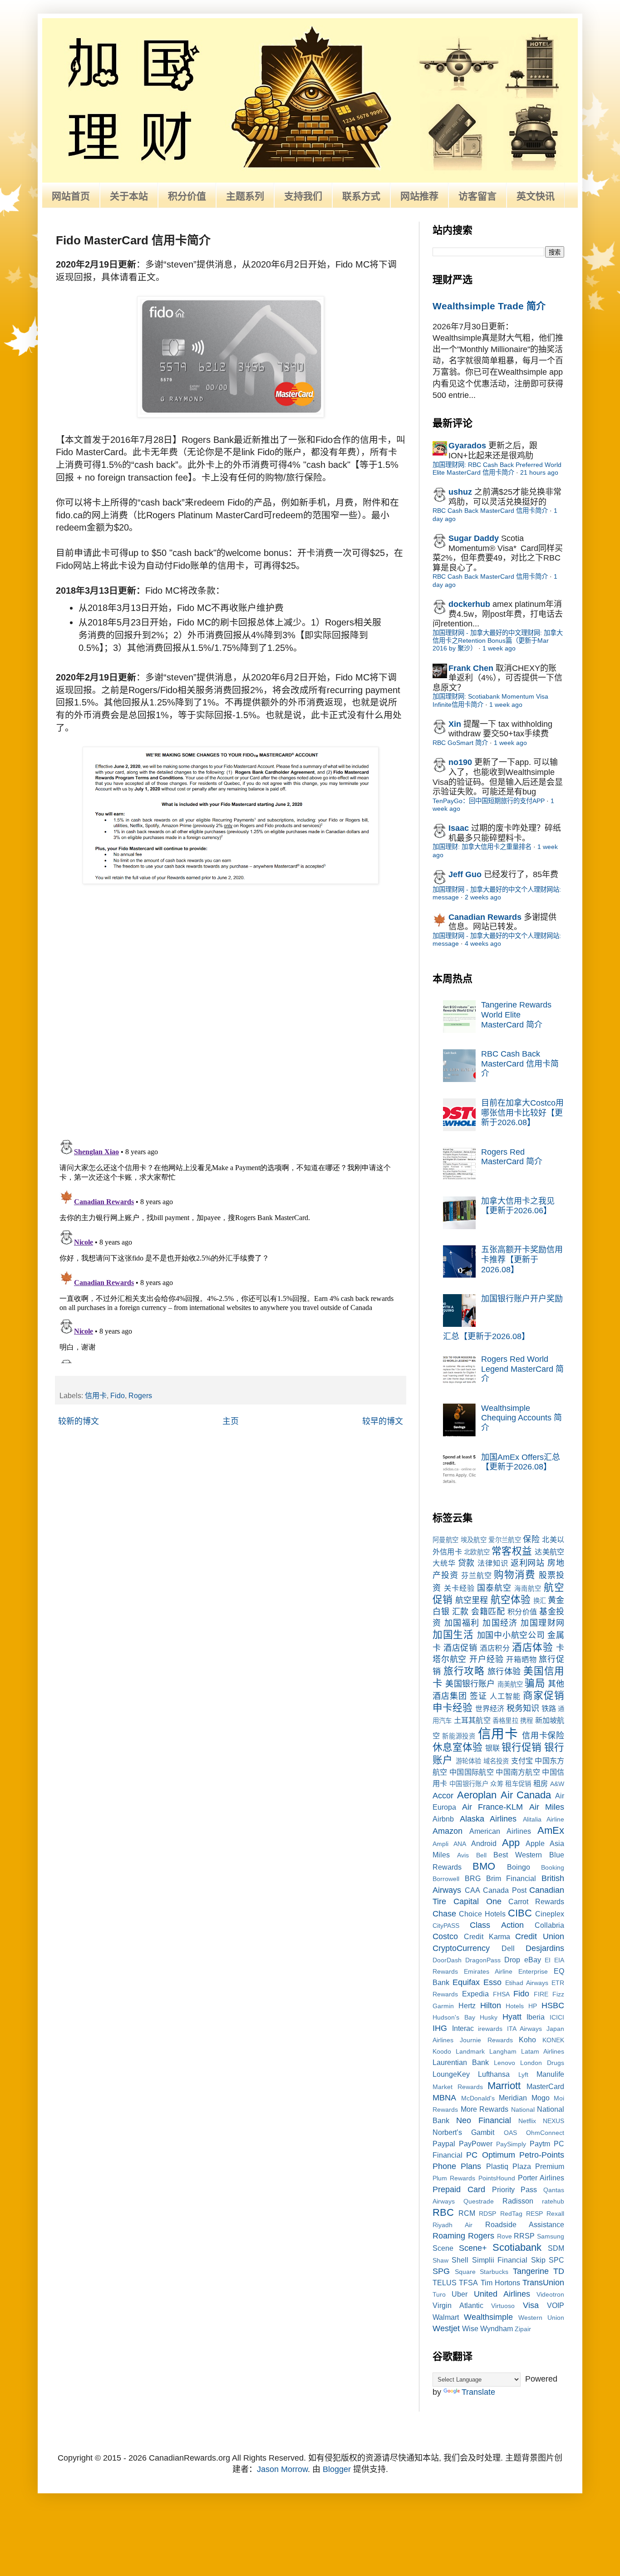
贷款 (467, 1563)
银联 (492, 1748)
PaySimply (511, 2144)
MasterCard (545, 2086)
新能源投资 (459, 1736)
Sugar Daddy (474, 538)
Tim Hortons (500, 2283)
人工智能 (505, 1696)
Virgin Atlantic (458, 2305)
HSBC (553, 2005)
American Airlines (500, 1831)
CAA (472, 1890)
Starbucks (494, 2272)
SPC (556, 2260)
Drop (512, 1960)
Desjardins (545, 1948)
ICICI (557, 2017)
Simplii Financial (500, 2260)
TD (559, 2271)
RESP (534, 2214)
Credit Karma (487, 1936)
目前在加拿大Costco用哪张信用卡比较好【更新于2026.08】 (522, 1113)
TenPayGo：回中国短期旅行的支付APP (489, 801)
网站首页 (71, 196)
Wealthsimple (488, 2317)
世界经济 (490, 1708)
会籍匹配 (488, 1612)
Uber (460, 2294)
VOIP (556, 2305)
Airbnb (443, 1819)
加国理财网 (542, 1623)
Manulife (550, 2074)
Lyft (523, 2075)
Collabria (549, 1925)
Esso (492, 1982)
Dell (508, 1948)
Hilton (491, 2005)
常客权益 (512, 1551)
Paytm (540, 2144)
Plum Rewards (454, 2178)
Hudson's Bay (454, 2017)
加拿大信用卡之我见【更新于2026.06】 (518, 1206)
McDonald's (478, 2098)
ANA (460, 1844)
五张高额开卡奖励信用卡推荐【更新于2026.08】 (522, 1259)
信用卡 (96, 1395)
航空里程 (472, 1600)
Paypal (444, 2144)
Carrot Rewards (536, 1901)
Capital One (477, 1901)
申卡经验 (453, 1708)
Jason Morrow (282, 2469)
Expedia (475, 1994)
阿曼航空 (445, 1540)
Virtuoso (503, 2306)
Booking (553, 1867)
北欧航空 (477, 1552)
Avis (463, 1855)
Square (465, 2272)
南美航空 (510, 1684)
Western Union (541, 2318)
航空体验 (511, 1600)
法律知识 (493, 1563)
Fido (118, 1395)
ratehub (553, 2201)
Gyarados (467, 446)
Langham (503, 2051)
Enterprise (533, 1971)
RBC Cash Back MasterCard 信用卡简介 (490, 511)
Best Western (518, 1855)
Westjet (446, 2328)
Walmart (446, 2317)
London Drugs (542, 2063)
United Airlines (502, 2294)
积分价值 (187, 196)
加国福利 (462, 1623)
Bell (481, 1855)
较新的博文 (79, 1421)
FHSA (501, 1994)
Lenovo (504, 2063)
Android (484, 1843)
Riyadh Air (453, 2225)
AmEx (551, 1830)
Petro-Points (542, 2155)
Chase (444, 1914)
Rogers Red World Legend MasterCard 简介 (522, 1369)
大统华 (444, 1563)
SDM (556, 2248)
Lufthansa (494, 2074)
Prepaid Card (459, 2189)
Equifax (466, 1982)
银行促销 (522, 1747)
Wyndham (497, 2328)
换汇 (540, 1601)
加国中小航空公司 (511, 1635)
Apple (535, 1843)
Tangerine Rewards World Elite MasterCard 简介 (516, 1015)
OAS (510, 2133)
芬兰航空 (477, 1575)
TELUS (445, 2283)
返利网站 (528, 1563)
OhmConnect (545, 2133)
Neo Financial (484, 2120)
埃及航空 (474, 1540)
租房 (541, 1783)
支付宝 (522, 1761)
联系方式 (361, 196)
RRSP (524, 2236)
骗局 (535, 1683)
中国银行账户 (469, 1784)
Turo (439, 2294)
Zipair (523, 2329)
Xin (455, 724)
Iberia (536, 2017)
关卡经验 (459, 1588)
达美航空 (549, 1552)
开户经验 (486, 1659)
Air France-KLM (493, 1807)
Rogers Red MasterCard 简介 (512, 1157)
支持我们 (303, 196)
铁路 (549, 1708)
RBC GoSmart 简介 (460, 743)
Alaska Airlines (488, 1819)
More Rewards (485, 2109)
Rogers (140, 1395)
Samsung (551, 2236)
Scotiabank (517, 2247)
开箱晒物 (521, 1659)
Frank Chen (471, 668)
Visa (531, 2305)
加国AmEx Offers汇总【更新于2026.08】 (521, 1462)
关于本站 (129, 196)
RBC (443, 2212)
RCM (467, 2213)
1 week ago (499, 648)
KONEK (553, 2040)
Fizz (558, 1994)
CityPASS (446, 1926)
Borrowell (446, 1879)
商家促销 (544, 1695)
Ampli (440, 1844)
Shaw (440, 2260)
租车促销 (518, 1784)
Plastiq (497, 2166)
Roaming (449, 2236)
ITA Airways (525, 2029)
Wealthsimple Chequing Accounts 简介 (522, 1418)
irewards (490, 2029)
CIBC (520, 1913)
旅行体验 (504, 1672)
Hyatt (512, 2017)
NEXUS (554, 2121)
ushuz (460, 492)
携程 (527, 1721)
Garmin (443, 2006)
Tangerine (531, 2271)
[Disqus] (231, 1014)
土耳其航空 (472, 1720)
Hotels (515, 2006)
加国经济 (500, 1623)
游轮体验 (469, 1761)
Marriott (504, 2086)
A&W (557, 1784)
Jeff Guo (465, 874)
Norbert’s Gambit (463, 2132)
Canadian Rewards (485, 917)
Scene (443, 2248)
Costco (445, 1936)
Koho (527, 2040)
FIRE (541, 1994)
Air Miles (547, 1807)
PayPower (476, 2144)
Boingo (519, 1867)
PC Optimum (490, 2155)
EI (548, 1960)
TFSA (468, 2283)
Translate (478, 2392)
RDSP (487, 2214)
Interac (463, 2028)
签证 (478, 1696)
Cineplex (550, 1914)
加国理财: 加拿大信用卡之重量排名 (482, 847)
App (511, 1843)
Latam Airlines (543, 2051)
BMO (484, 1866)
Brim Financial (511, 1878)
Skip (538, 2260)
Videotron (550, 2294)
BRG (473, 1878)
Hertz (467, 2005)
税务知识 (523, 1708)
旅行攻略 (464, 1671)
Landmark (470, 2051)
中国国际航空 (472, 1772)
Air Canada (526, 1795)
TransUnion (543, 2283)
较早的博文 (383, 1421)
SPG (441, 2271)
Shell (460, 2260)
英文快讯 (536, 196)
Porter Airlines (541, 2178)
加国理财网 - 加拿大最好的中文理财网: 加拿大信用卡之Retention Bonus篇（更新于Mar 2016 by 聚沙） (498, 641)
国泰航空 (494, 1588)
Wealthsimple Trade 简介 (489, 306)
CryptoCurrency (461, 1948)
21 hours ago (539, 472)
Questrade (479, 2201)
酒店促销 (460, 1648)
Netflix (527, 2121)
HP (533, 2006)
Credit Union (540, 1936)
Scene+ (473, 2248)
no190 (460, 762)
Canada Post (505, 1890)
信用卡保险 (543, 1736)
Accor (443, 1796)
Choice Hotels (482, 1914)
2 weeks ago (483, 897)
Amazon (448, 1831)
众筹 (497, 1784)
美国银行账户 (470, 1684)
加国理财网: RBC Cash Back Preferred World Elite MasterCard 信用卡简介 (497, 469)
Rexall (555, 2214)
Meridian (513, 2098)
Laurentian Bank (461, 2062)
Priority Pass (515, 2189)
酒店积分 (495, 1648)
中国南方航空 (518, 1772)
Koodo (442, 2051)
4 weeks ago (483, 943)
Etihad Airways (527, 1983)
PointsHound (497, 2178)
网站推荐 (419, 196)
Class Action (497, 1925)
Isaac (459, 828)
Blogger (337, 2469)
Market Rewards (458, 2087)
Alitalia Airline (544, 1819)
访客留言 (477, 196)
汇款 (460, 1612)
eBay (533, 1960)
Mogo (541, 2098)
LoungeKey (451, 2074)
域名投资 (496, 1761)
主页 (231, 1421)
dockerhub (469, 604)
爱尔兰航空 (505, 1540)
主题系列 (245, 196)
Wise (470, 2328)
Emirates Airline (488, 1971)
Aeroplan (477, 1795)
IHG (440, 2028)
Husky (489, 2017)
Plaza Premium (538, 2166)
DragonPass (483, 1960)
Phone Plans (457, 2166)
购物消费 (515, 1575)
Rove (504, 2236)
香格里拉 (505, 1721)
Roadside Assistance (525, 2224)
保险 (531, 1539)
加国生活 (453, 1635)
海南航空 (528, 1588)
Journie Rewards (486, 2040)
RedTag (511, 2214)
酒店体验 (532, 1647)
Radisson (518, 2201)
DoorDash (447, 1960)
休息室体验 (458, 1747)
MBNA (444, 2098)
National (523, 2109)
